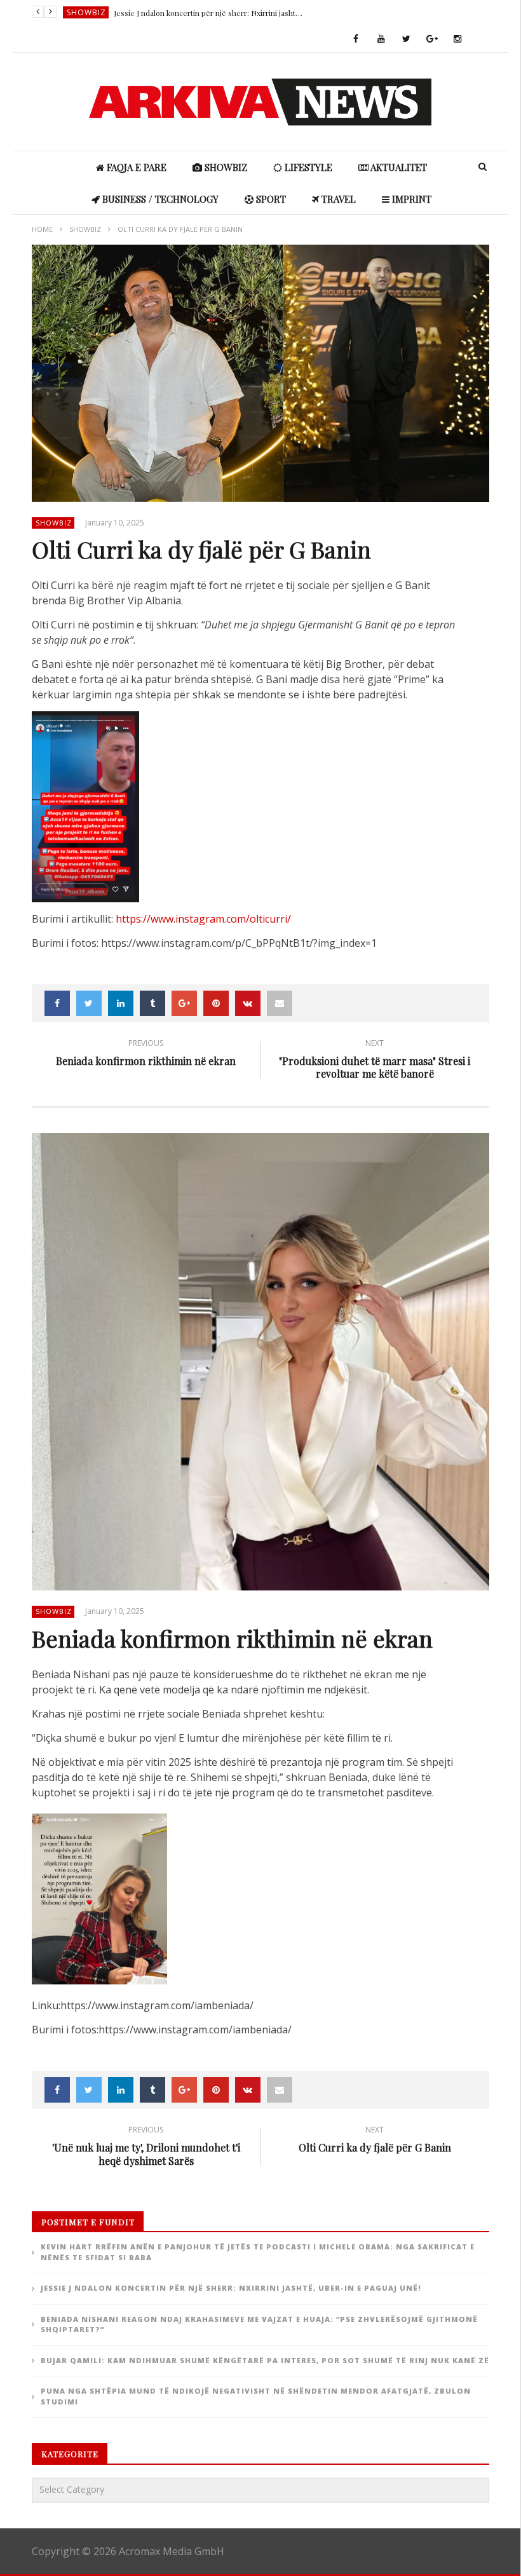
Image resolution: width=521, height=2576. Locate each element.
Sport (270, 199)
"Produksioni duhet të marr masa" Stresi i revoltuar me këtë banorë (375, 1061)
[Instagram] (457, 39)
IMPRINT (410, 199)
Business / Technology (159, 199)
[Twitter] (407, 39)
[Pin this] (216, 1003)
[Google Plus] (432, 39)
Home (42, 229)
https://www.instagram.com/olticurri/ (203, 919)
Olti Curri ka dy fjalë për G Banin (375, 2141)
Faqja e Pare (135, 167)
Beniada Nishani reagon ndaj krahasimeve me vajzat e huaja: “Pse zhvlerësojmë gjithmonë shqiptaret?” (259, 2324)
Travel (337, 199)
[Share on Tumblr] (152, 1003)
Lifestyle (307, 167)
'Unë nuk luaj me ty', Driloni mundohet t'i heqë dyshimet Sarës (146, 2148)
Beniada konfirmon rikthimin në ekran (146, 1054)
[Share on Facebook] (57, 1003)
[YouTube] (381, 39)
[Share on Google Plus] (184, 1003)
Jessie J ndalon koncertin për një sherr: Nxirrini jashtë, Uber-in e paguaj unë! (209, 13)
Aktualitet (398, 167)
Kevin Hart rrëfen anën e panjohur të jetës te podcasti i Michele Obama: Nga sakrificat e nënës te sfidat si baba (258, 2252)
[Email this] (280, 1003)
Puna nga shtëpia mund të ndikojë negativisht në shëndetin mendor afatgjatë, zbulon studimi (256, 2396)
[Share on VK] (248, 1003)
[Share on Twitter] (89, 1003)
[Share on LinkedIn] (121, 1003)
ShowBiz (86, 12)
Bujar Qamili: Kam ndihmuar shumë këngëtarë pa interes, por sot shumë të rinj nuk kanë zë (265, 2360)
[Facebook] (356, 39)
